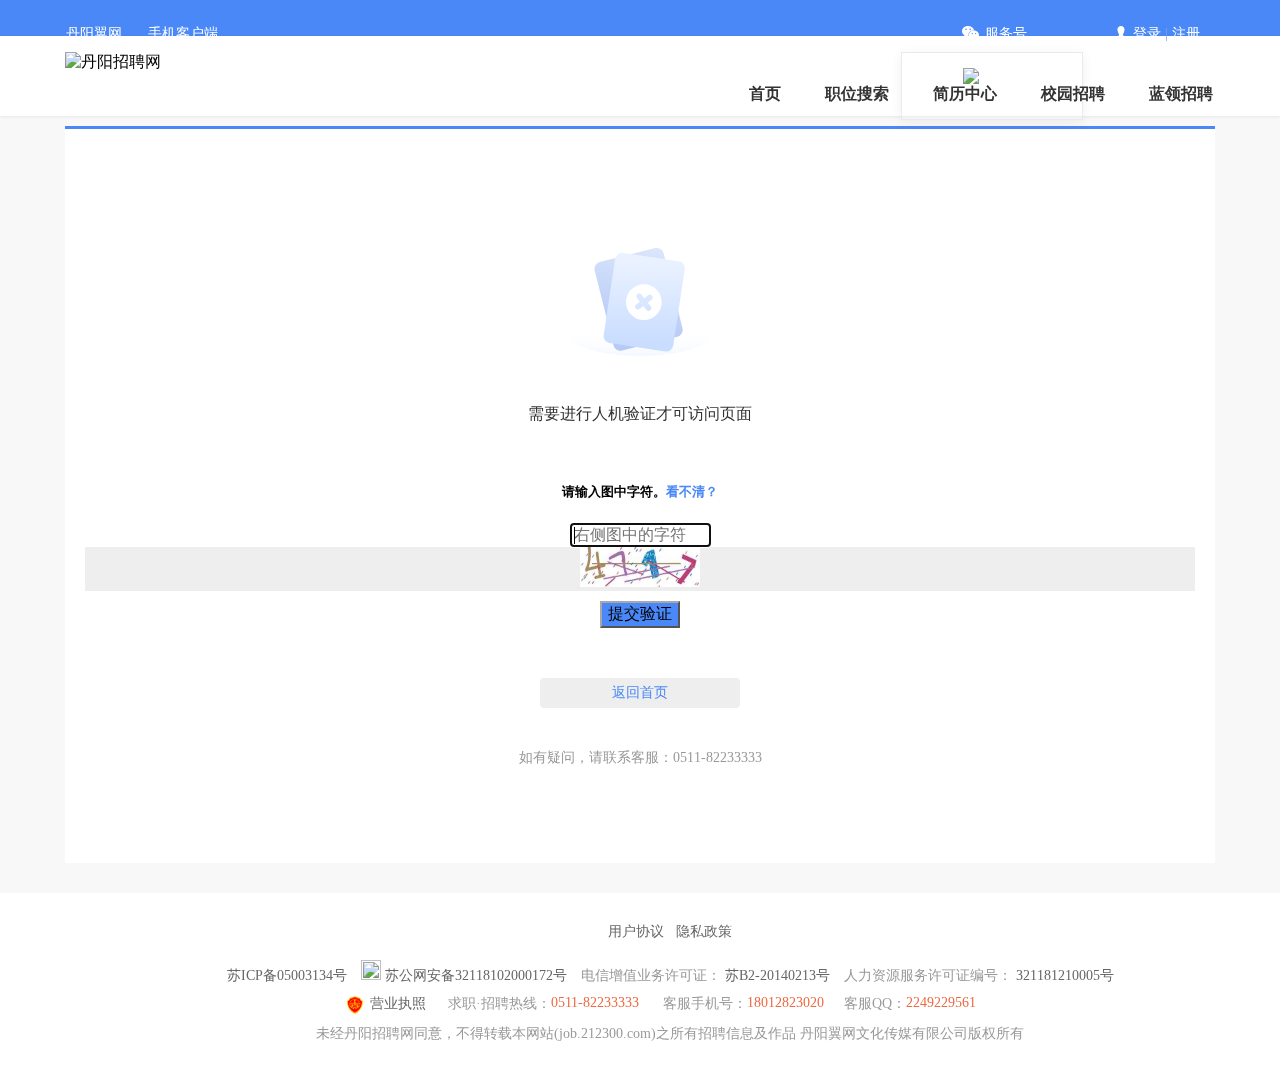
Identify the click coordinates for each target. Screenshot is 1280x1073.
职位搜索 (857, 93)
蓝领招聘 (1181, 93)
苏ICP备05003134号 (287, 975)
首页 (765, 93)
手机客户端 (183, 33)
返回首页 (640, 692)
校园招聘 (1073, 93)
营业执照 (398, 1003)
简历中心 (965, 93)
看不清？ (692, 491)
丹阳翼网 (94, 33)
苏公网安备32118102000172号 (476, 975)
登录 (1147, 33)
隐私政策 (704, 931)
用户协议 (636, 931)
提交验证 (640, 613)
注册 (1186, 33)
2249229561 (941, 1002)
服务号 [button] (1006, 33)
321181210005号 (1065, 975)
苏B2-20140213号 (777, 975)
